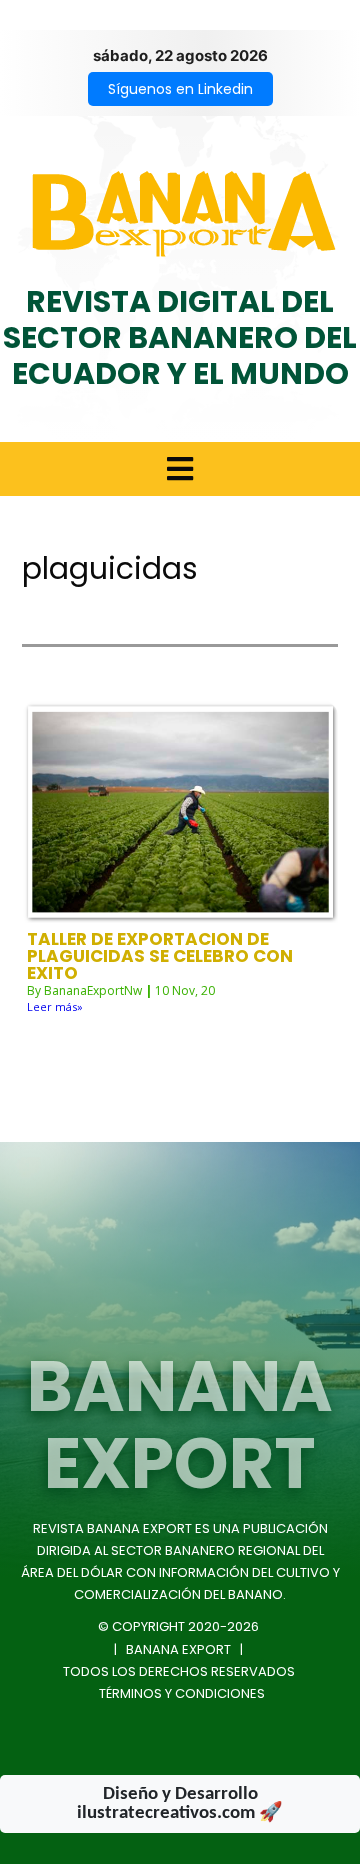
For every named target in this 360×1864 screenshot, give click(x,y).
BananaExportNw (93, 990)
